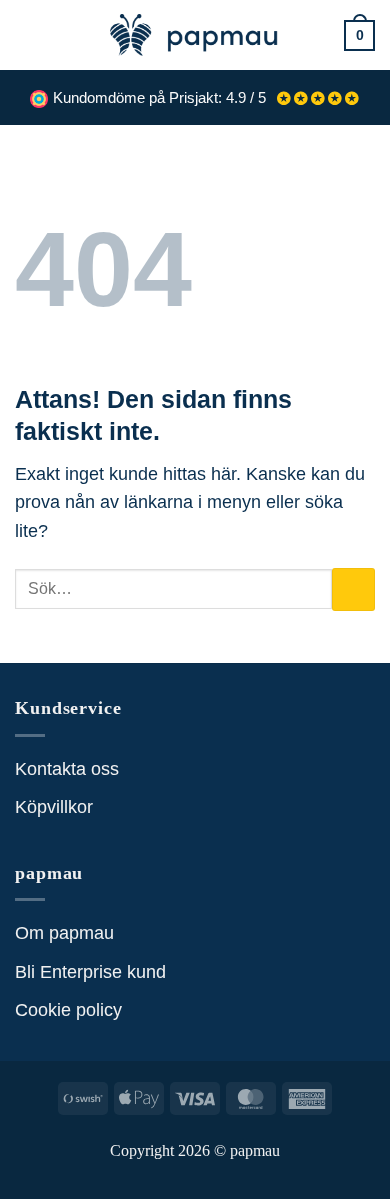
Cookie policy (68, 1010)
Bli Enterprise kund (90, 972)
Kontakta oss (67, 769)
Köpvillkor (54, 807)
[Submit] (353, 589)
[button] (28, 35)
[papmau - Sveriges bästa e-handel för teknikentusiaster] (195, 35)
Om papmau (64, 933)
